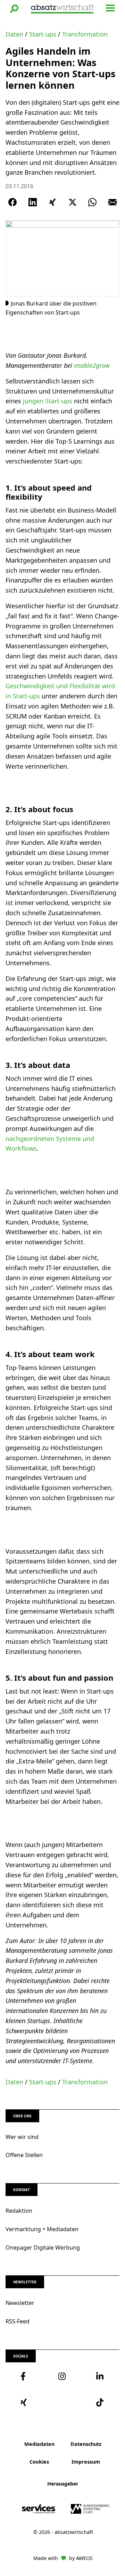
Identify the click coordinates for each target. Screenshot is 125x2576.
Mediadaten (39, 2444)
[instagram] (62, 2376)
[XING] (52, 202)
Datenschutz (86, 2444)
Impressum (86, 2462)
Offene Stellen (24, 2155)
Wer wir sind (22, 2137)
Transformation (85, 34)
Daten (14, 34)
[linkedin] (101, 2376)
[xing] (24, 2402)
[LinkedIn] (33, 202)
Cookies (39, 2462)
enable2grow (92, 365)
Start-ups (43, 34)
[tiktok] (101, 2402)
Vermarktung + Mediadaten (42, 2229)
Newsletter (20, 2303)
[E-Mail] (112, 202)
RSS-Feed (18, 2321)
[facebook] (24, 2376)
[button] (14, 9)
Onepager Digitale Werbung (43, 2248)
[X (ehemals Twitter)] (73, 202)
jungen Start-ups (48, 401)
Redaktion (19, 2211)
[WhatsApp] (92, 202)
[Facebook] (12, 202)
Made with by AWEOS (63, 2558)
